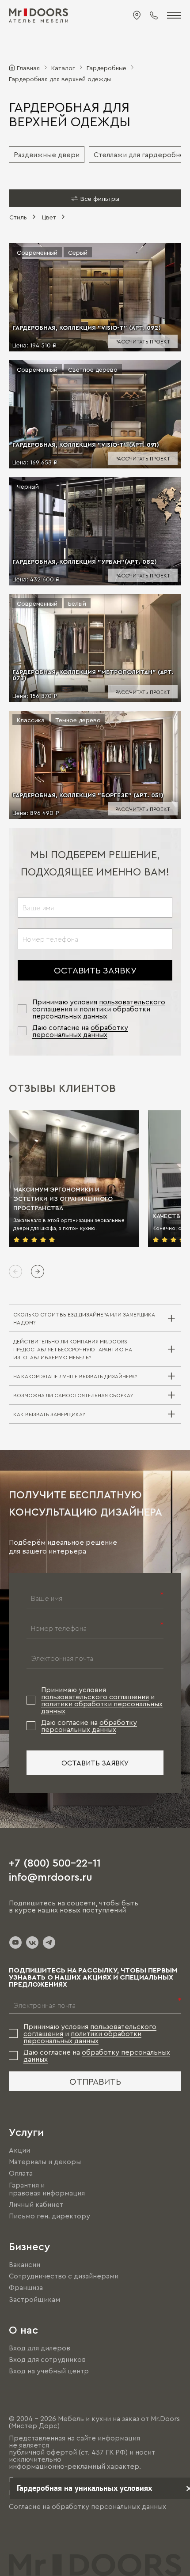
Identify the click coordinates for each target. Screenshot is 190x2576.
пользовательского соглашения (95, 1697)
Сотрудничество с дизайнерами (64, 2276)
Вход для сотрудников (47, 2359)
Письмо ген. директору (49, 2216)
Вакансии (25, 2264)
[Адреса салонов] (137, 15)
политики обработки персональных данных (91, 1012)
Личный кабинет (36, 2204)
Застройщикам (34, 2299)
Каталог (63, 68)
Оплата (21, 2173)
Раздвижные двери (47, 155)
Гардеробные (106, 68)
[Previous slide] (15, 1271)
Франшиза (26, 2288)
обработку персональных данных (80, 1031)
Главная (28, 68)
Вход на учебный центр (49, 2371)
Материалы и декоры (45, 2161)
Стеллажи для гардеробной (141, 155)
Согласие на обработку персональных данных (87, 2506)
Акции (19, 2150)
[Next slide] (38, 1271)
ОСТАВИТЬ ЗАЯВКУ (95, 970)
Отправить (95, 2081)
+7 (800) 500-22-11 (55, 1862)
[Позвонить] (154, 15)
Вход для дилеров (40, 2348)
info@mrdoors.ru (51, 1876)
